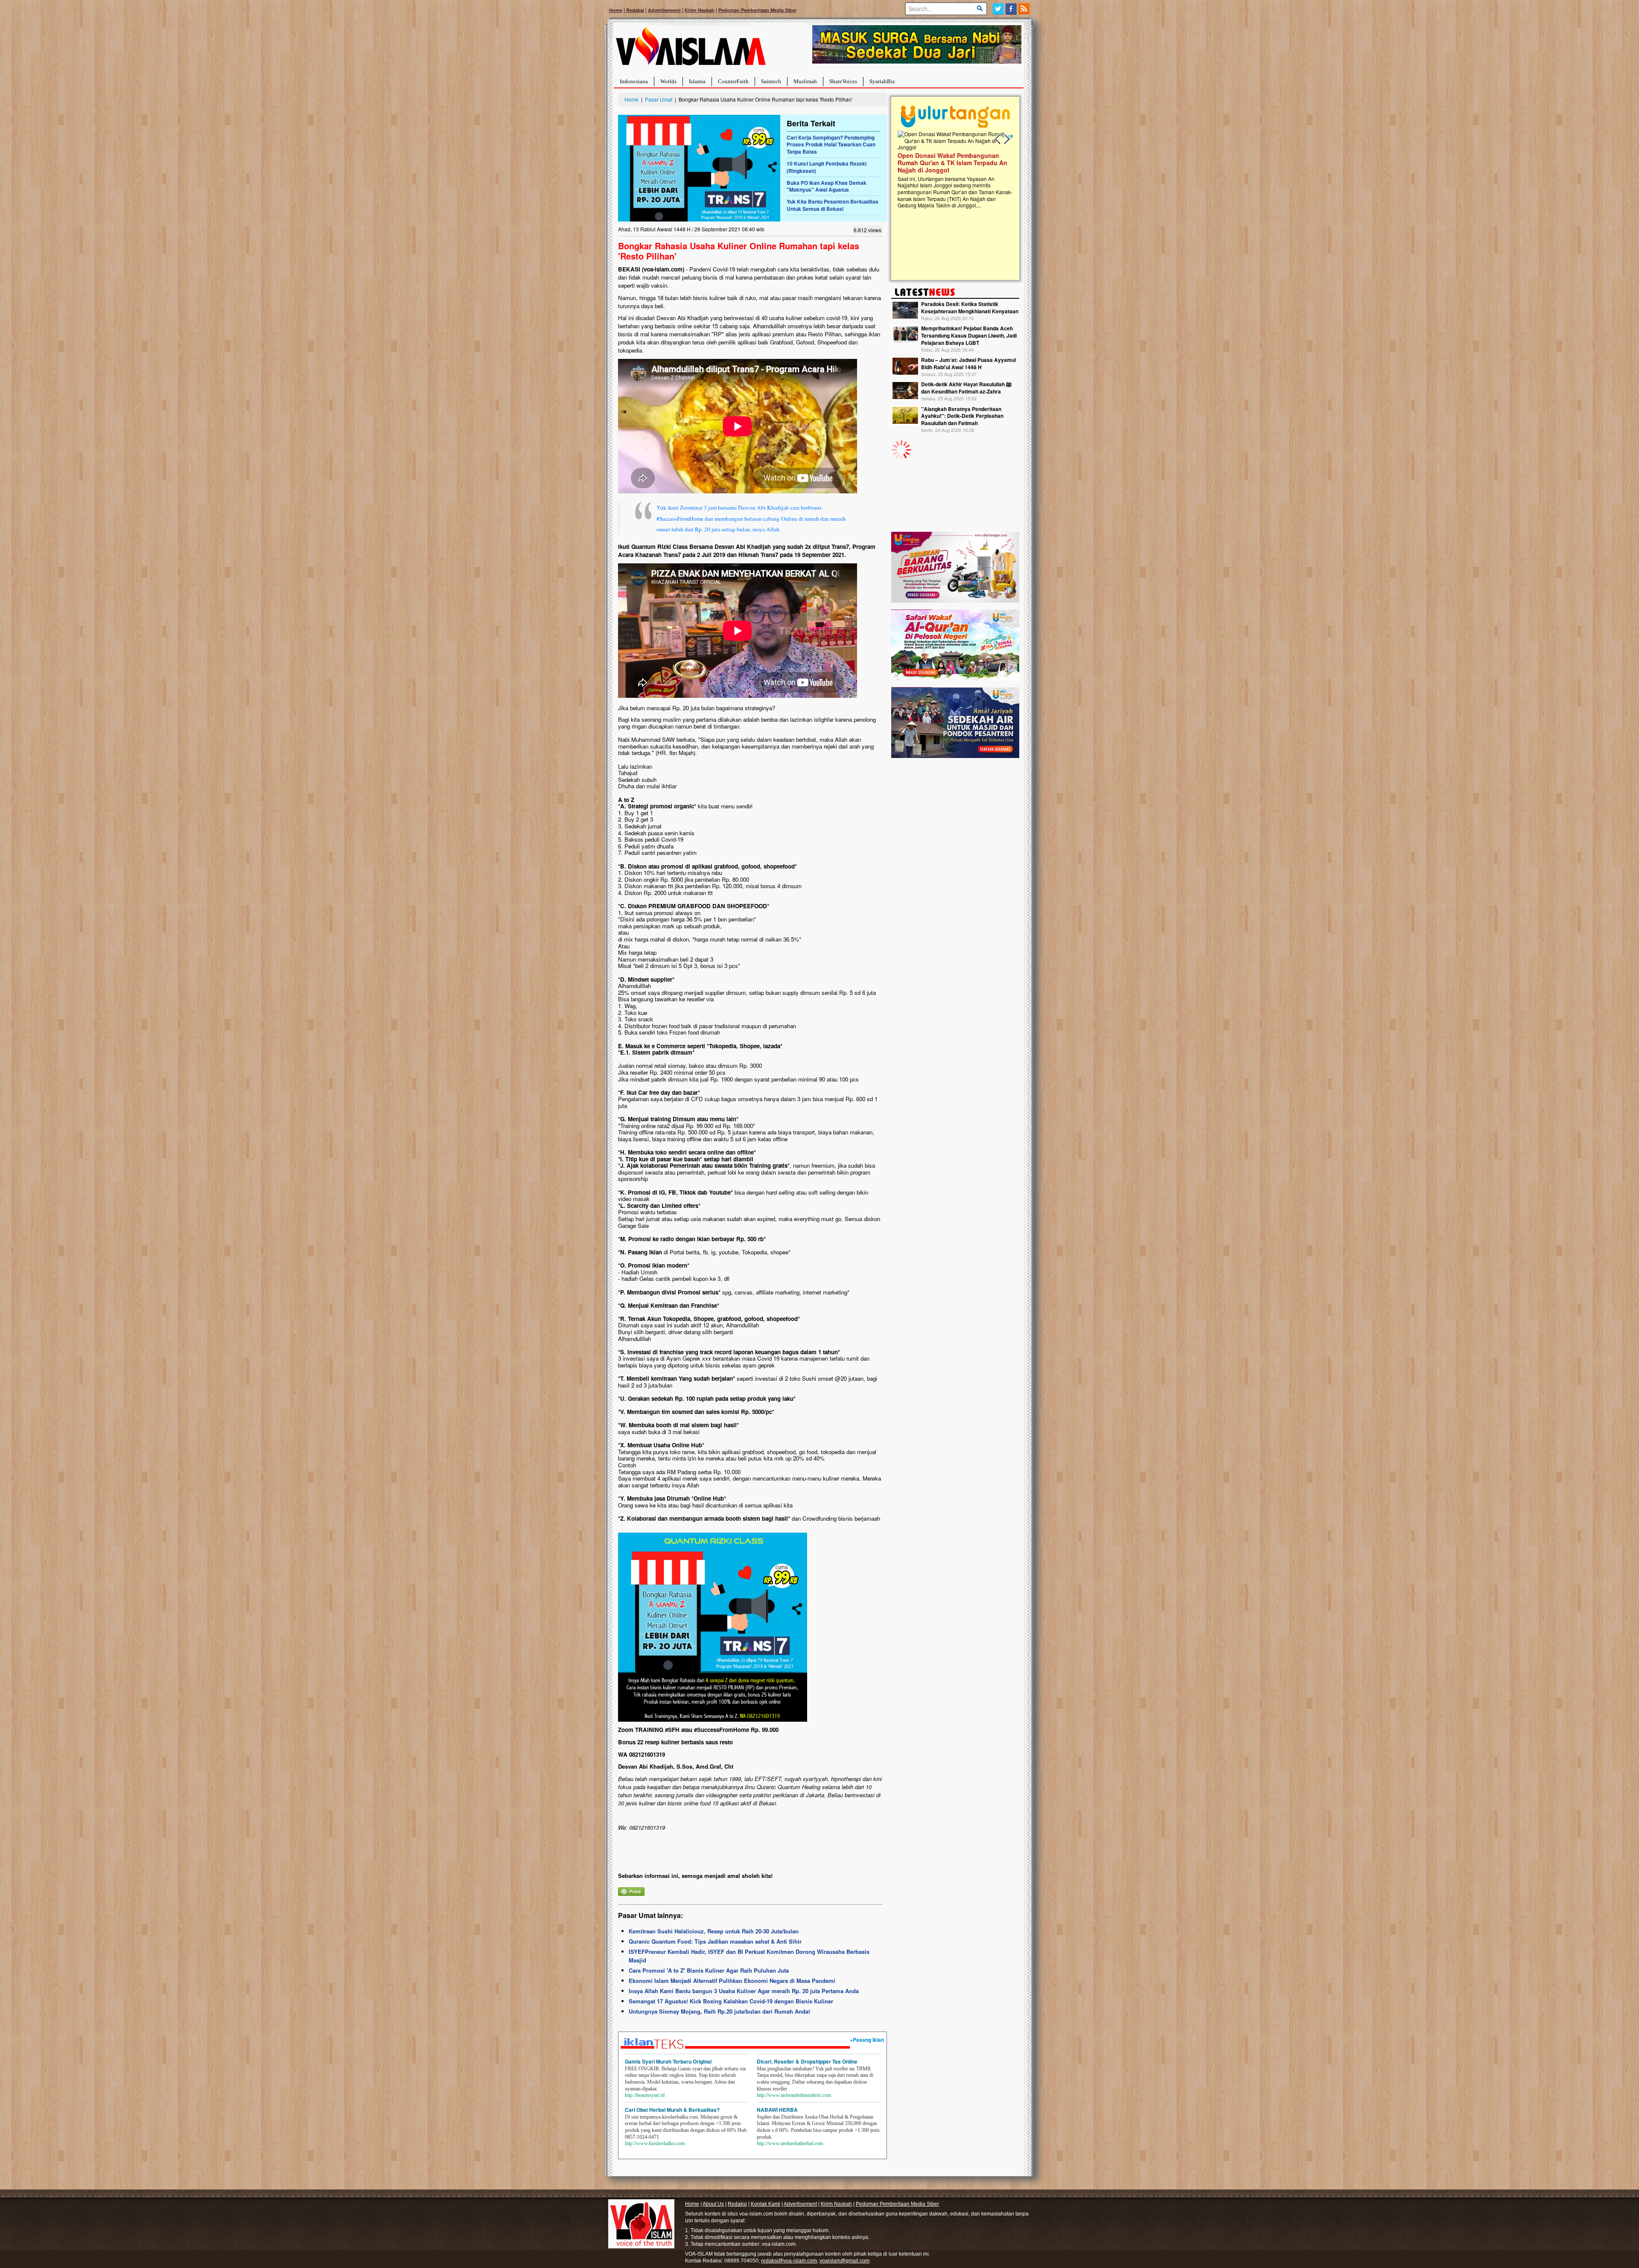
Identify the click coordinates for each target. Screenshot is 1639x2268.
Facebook (1011, 9)
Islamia (697, 81)
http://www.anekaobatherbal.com (790, 2143)
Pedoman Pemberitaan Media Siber (757, 10)
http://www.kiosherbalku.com (655, 2143)
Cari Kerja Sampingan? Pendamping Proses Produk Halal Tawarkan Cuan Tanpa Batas (831, 145)
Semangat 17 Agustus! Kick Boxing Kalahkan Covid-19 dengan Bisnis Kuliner (731, 2001)
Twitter (998, 9)
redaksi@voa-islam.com (789, 2261)
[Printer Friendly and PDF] (631, 1890)
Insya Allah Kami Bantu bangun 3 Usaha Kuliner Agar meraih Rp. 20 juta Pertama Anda (744, 1991)
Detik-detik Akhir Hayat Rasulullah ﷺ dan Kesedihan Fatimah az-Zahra (966, 388)
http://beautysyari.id (645, 2095)
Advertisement (664, 10)
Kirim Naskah (700, 10)
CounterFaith (733, 81)
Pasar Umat (659, 99)
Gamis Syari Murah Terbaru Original (668, 2061)
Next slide (1006, 139)
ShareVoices (843, 81)
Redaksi (635, 10)
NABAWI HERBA (777, 2110)
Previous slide (998, 139)
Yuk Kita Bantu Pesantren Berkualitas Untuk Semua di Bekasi (833, 205)
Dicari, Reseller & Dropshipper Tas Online (807, 2061)
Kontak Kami (766, 2204)
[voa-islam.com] (691, 49)
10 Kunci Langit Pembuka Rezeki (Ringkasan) (827, 167)
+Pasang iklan (867, 2040)
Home (616, 10)
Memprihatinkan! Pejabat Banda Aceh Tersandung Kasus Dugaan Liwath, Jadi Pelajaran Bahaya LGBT (969, 335)
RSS (1025, 9)
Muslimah (805, 81)
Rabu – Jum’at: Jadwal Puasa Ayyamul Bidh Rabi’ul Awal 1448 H (968, 363)
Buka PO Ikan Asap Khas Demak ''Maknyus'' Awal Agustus (827, 186)
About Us (713, 2204)
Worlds (668, 81)
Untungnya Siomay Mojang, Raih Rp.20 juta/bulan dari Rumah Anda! (719, 2011)
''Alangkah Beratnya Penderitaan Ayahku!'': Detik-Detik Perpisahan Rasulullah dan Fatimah (962, 416)
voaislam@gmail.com (844, 2261)
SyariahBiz (882, 81)
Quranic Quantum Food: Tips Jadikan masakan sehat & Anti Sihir (715, 1941)
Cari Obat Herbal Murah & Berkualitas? (672, 2110)
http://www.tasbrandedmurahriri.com (794, 2095)
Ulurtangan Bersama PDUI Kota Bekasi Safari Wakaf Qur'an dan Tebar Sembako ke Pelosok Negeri (954, 163)
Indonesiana (634, 81)
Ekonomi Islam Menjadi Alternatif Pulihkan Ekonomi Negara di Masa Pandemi (732, 1981)
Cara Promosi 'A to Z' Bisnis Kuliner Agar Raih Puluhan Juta (709, 1970)
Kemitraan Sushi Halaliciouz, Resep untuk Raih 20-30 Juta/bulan (714, 1931)
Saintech (771, 81)
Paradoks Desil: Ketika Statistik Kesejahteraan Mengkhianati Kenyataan (970, 308)
